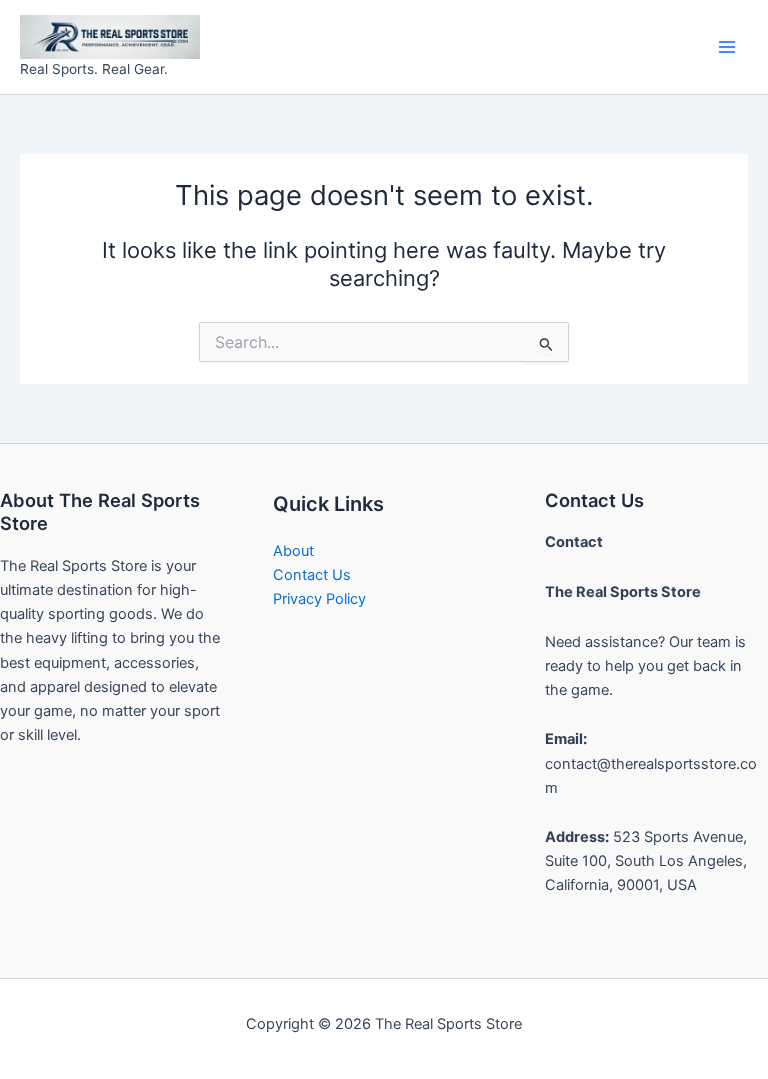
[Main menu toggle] (727, 47)
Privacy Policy (319, 599)
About (293, 551)
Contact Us (312, 575)
